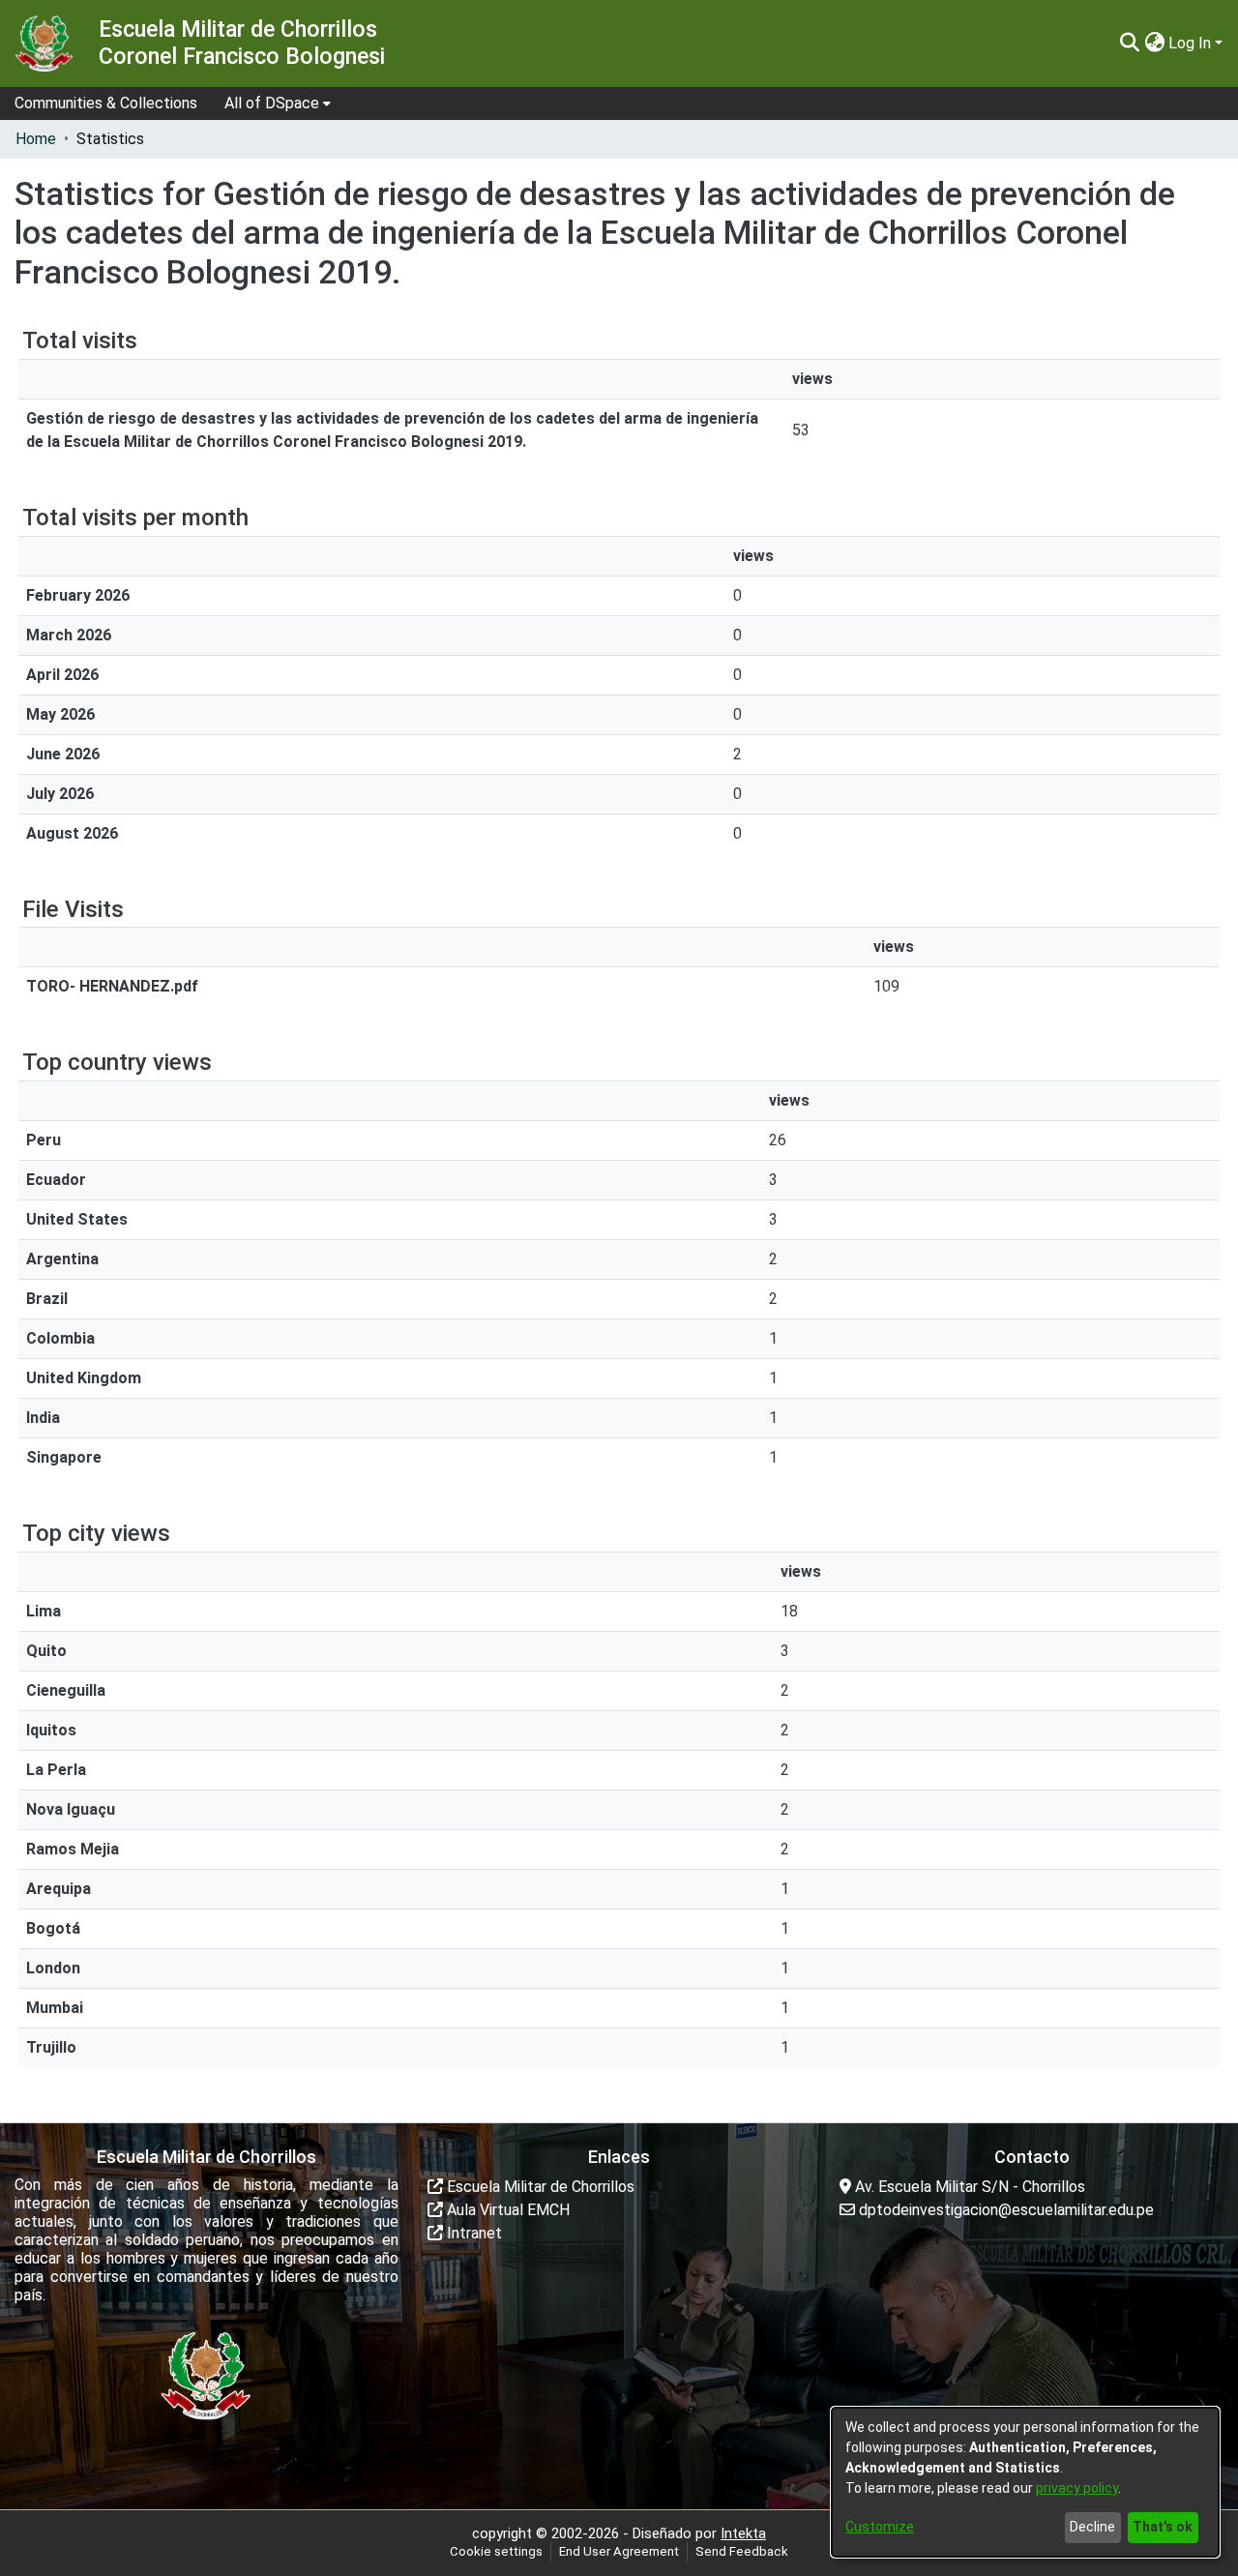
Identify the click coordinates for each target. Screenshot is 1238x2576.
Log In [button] (1192, 43)
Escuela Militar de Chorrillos (539, 2187)
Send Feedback (742, 2551)
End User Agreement (619, 2551)
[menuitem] (278, 104)
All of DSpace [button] (272, 103)
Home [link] (36, 139)
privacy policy (1077, 2488)
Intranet (472, 2233)
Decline (1092, 2527)
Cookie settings (496, 2551)
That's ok (1163, 2527)
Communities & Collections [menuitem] (106, 103)
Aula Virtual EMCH (506, 2210)
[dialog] (1025, 2482)
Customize (880, 2527)
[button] (1129, 44)
